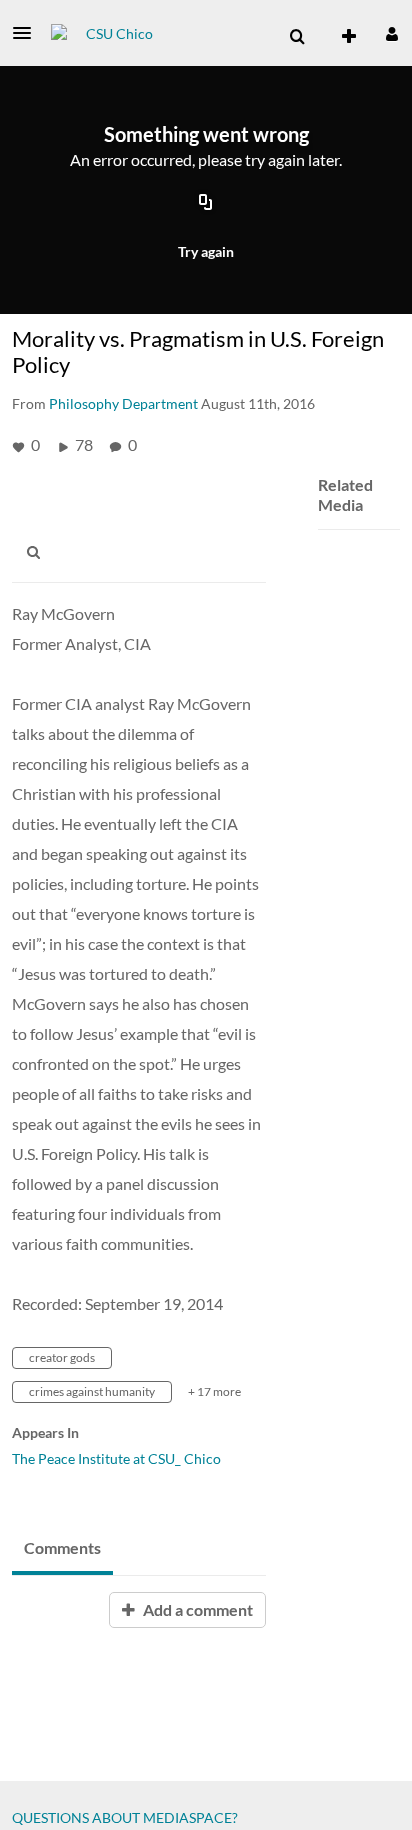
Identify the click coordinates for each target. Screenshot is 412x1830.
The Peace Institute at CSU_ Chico (116, 1458)
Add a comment (196, 1609)
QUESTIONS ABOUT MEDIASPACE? (125, 1817)
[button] (28, 33)
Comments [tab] (62, 1547)
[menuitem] (297, 37)
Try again (206, 251)
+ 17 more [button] (214, 1391)
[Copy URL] (206, 203)
